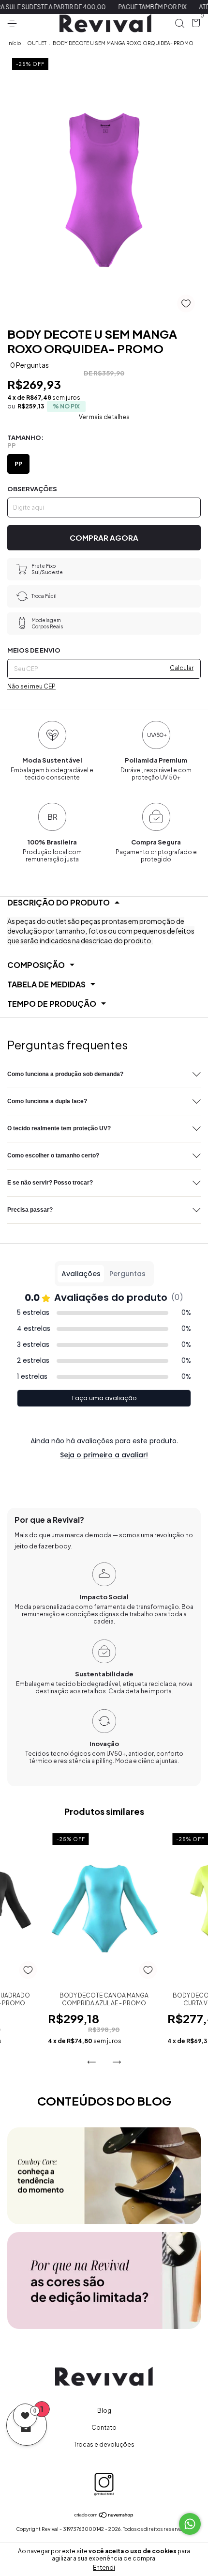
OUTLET (37, 43)
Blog (104, 2411)
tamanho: (25, 441)
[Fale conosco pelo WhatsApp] (190, 2524)
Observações (32, 489)
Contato (104, 2428)
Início (14, 43)
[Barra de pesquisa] (179, 23)
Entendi (104, 2568)
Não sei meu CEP (31, 686)
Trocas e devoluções (104, 2444)
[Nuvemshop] (104, 2515)
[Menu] (14, 23)
